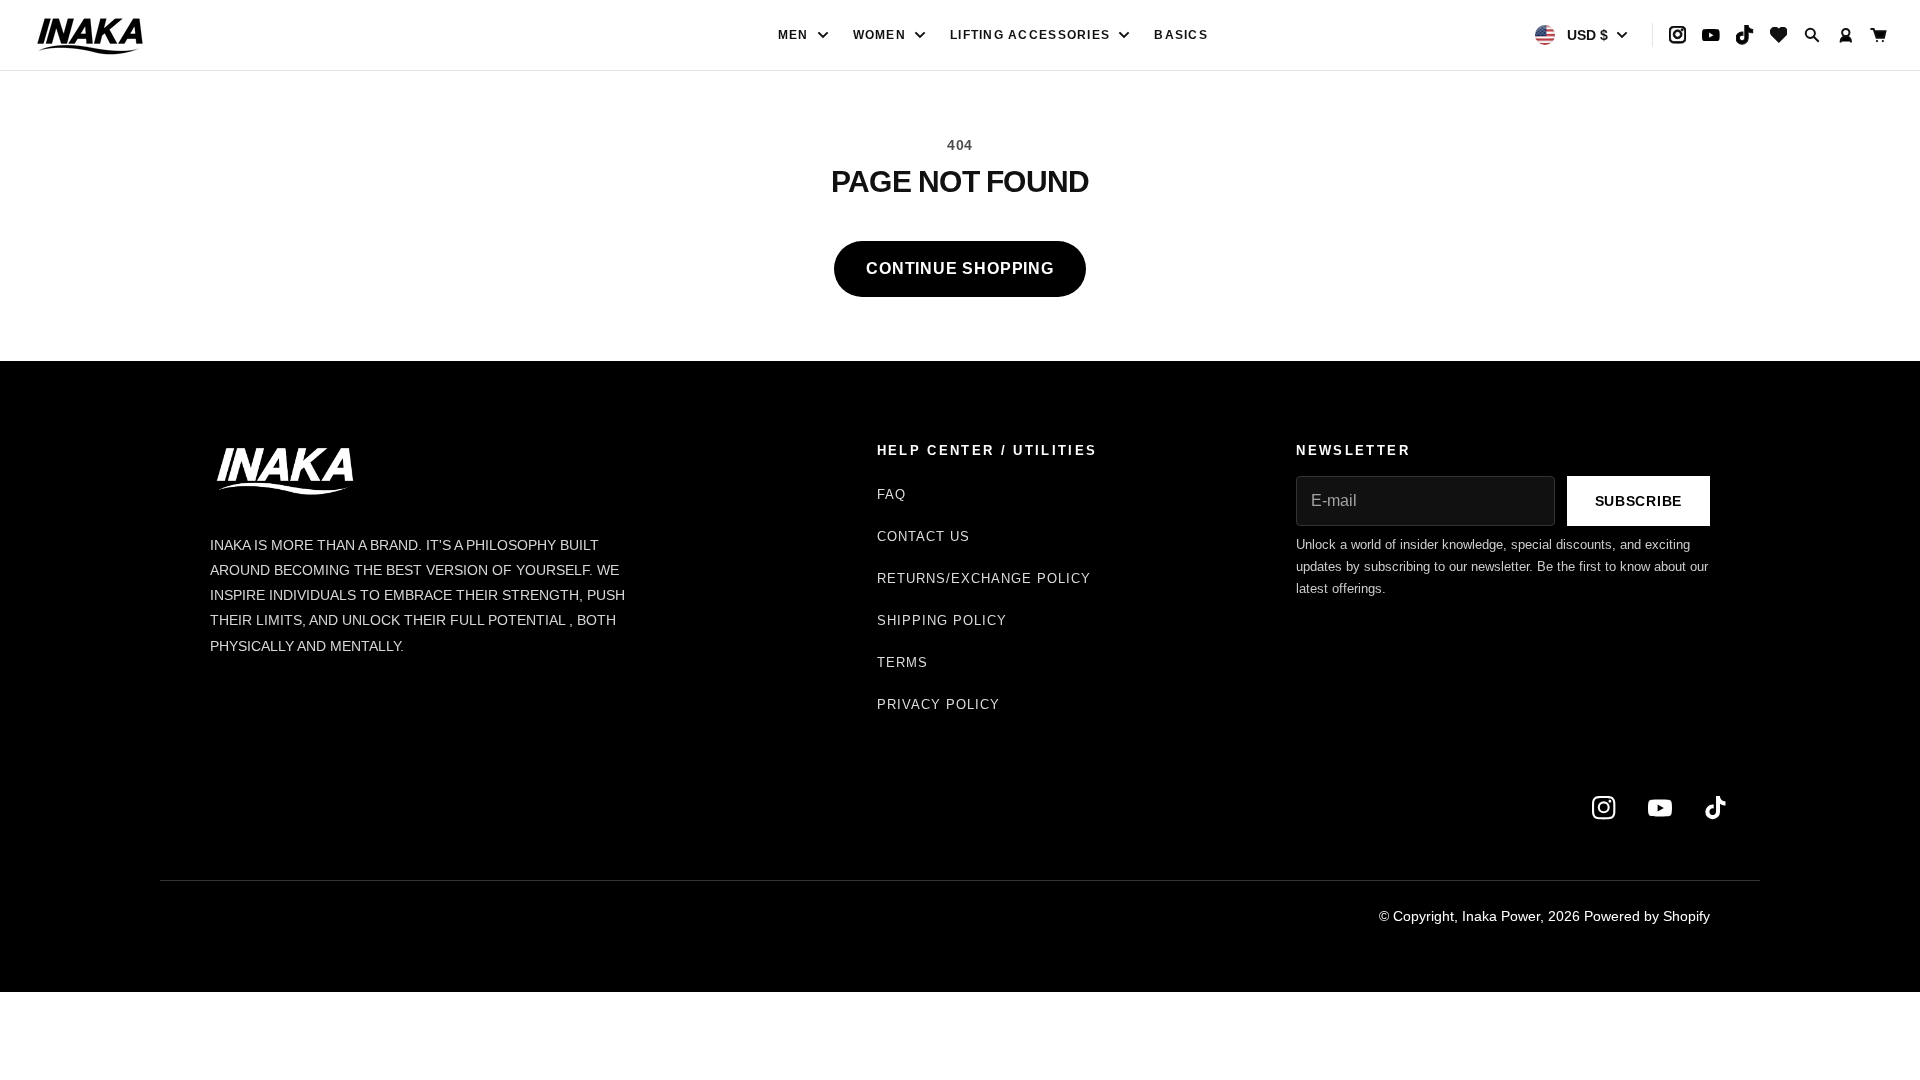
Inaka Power (1501, 916)
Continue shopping (960, 268)
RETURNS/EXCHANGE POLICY (984, 578)
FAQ (891, 494)
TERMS (902, 662)
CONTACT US (923, 536)
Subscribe (1638, 501)
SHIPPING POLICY (942, 620)
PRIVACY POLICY (939, 704)
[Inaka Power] (241, 35)
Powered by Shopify (1647, 916)
